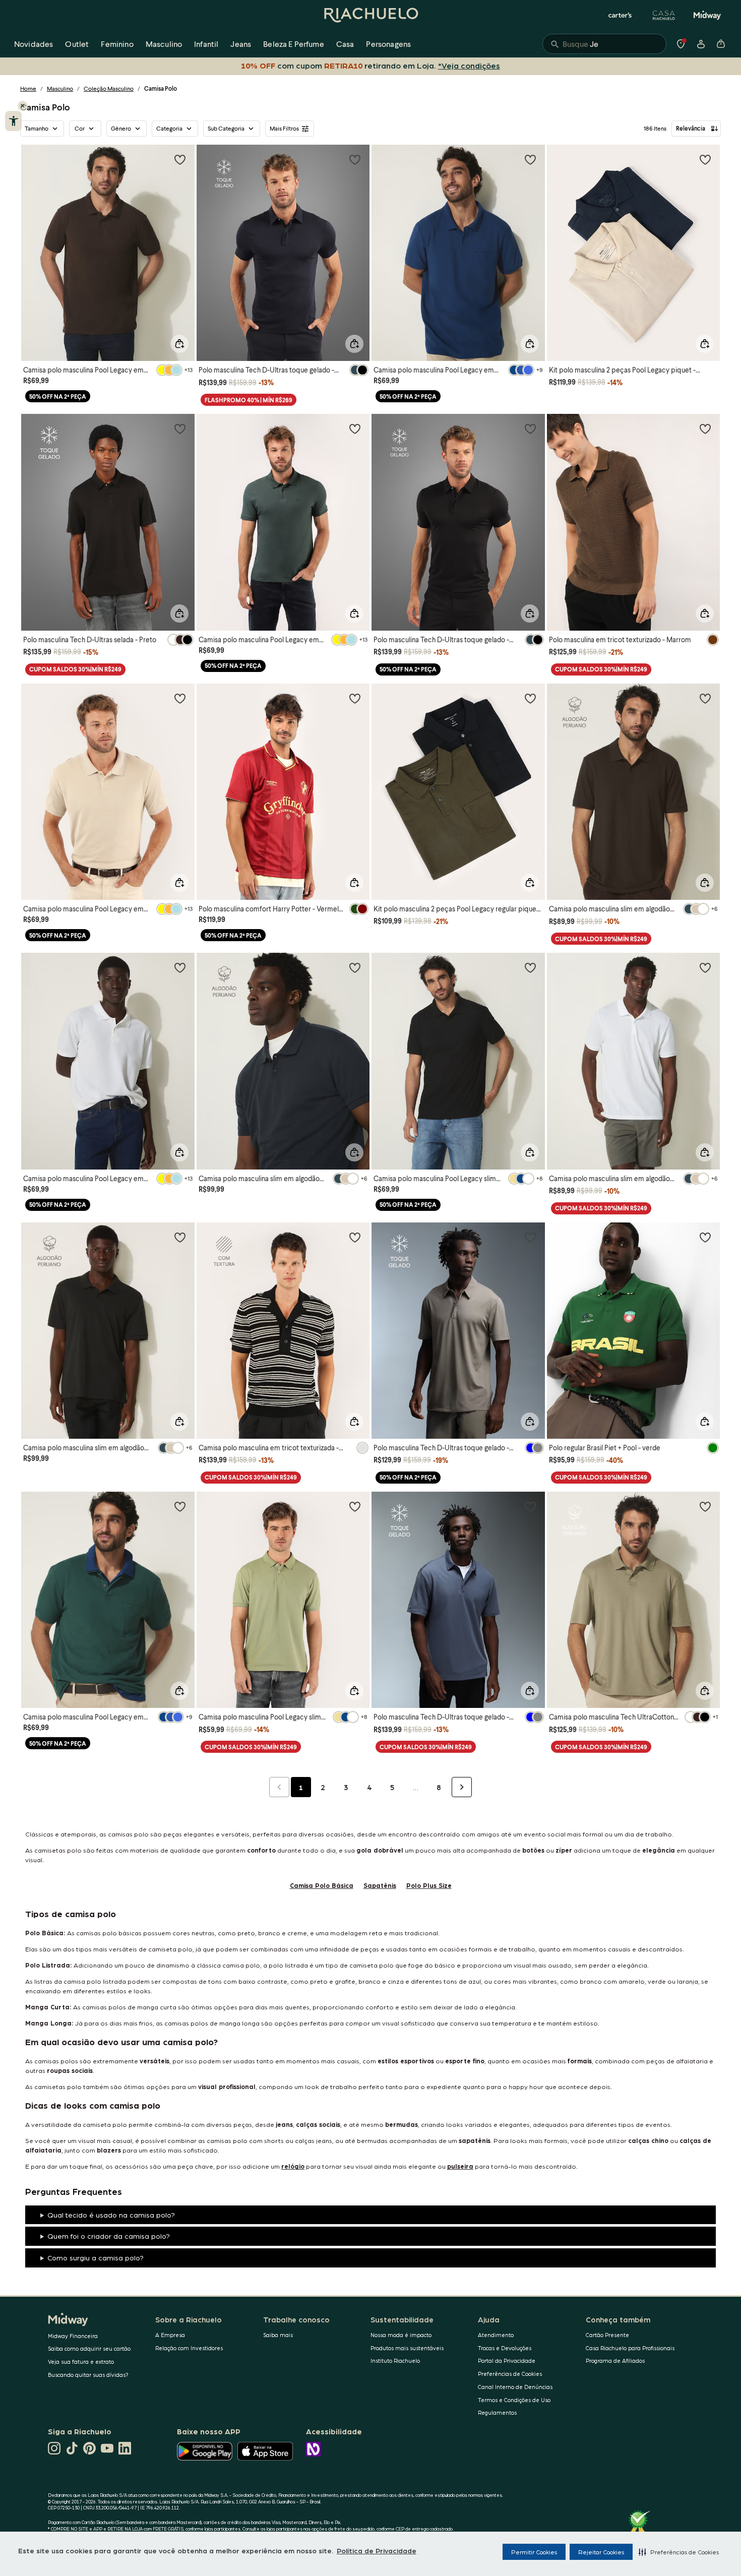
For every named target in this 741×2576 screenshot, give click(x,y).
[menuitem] (34, 44)
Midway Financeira (73, 2336)
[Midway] (707, 15)
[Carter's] (621, 15)
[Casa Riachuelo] (664, 15)
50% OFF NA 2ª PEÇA (58, 396)
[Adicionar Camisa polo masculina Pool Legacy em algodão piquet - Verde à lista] (355, 428)
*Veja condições (467, 65)
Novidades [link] (34, 44)
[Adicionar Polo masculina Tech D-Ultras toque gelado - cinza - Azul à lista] (530, 1506)
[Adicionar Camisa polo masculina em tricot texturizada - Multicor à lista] (355, 1237)
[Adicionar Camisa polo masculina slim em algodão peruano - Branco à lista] (705, 967)
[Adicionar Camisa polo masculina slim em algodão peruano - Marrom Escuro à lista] (705, 698)
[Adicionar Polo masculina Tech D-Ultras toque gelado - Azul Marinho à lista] (355, 159)
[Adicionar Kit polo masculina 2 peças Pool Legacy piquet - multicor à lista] (705, 159)
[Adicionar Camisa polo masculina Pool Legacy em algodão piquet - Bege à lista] (180, 698)
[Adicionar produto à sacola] (179, 344)
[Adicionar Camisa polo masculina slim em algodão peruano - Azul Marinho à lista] (355, 967)
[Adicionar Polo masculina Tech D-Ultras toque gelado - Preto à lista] (530, 428)
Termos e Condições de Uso (514, 2400)
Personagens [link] (388, 44)
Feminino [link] (117, 44)
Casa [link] (345, 44)
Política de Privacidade (377, 2550)
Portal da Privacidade (507, 2360)
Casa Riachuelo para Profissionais (630, 2348)
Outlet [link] (77, 44)
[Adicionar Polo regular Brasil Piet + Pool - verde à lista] (705, 1237)
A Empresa (170, 2335)
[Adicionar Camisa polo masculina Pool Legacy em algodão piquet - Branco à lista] (180, 967)
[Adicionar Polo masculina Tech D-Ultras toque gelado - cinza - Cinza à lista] (530, 1237)
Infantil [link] (206, 44)
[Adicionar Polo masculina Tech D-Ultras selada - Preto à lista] (180, 428)
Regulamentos (497, 2412)
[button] (679, 2552)
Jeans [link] (241, 44)
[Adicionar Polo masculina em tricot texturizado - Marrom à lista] (705, 428)
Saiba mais (278, 2335)
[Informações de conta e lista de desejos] (701, 44)
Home (28, 88)
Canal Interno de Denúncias (515, 2387)
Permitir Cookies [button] (534, 2552)
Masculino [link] (164, 44)
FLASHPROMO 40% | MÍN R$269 (249, 400)
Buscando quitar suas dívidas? (88, 2375)
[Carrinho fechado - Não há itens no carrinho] (721, 44)
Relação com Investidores (189, 2348)
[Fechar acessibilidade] (23, 106)
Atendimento (496, 2335)
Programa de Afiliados (615, 2360)
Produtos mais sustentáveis (407, 2348)
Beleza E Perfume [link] (294, 44)
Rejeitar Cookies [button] (601, 2552)
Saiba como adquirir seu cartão (89, 2348)
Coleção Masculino (109, 88)
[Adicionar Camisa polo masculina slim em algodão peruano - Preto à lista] (180, 1237)
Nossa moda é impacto (401, 2335)
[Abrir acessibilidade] (13, 121)
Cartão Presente (607, 2335)
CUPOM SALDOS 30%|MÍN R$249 (75, 669)
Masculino (60, 88)
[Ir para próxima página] (462, 1787)
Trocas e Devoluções (505, 2348)
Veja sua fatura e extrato (81, 2362)
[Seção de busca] (604, 44)
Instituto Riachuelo (395, 2360)
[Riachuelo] (371, 15)
